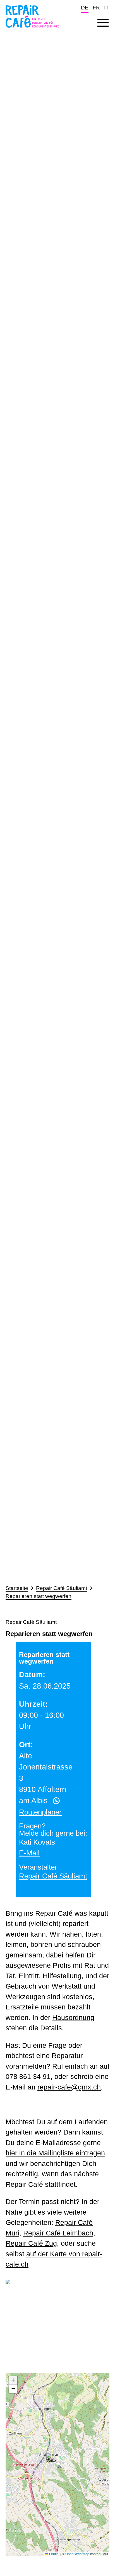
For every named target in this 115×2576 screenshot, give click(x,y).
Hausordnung (73, 2017)
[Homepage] (32, 29)
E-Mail (29, 1853)
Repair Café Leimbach (58, 2233)
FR (96, 8)
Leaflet (54, 2554)
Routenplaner (40, 1812)
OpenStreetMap (77, 2554)
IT (106, 8)
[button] (52, 2459)
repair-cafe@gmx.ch (69, 2087)
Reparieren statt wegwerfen (39, 1596)
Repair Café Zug (31, 2243)
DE (85, 8)
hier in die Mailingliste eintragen (55, 2153)
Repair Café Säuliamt (62, 1588)
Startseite (17, 1588)
